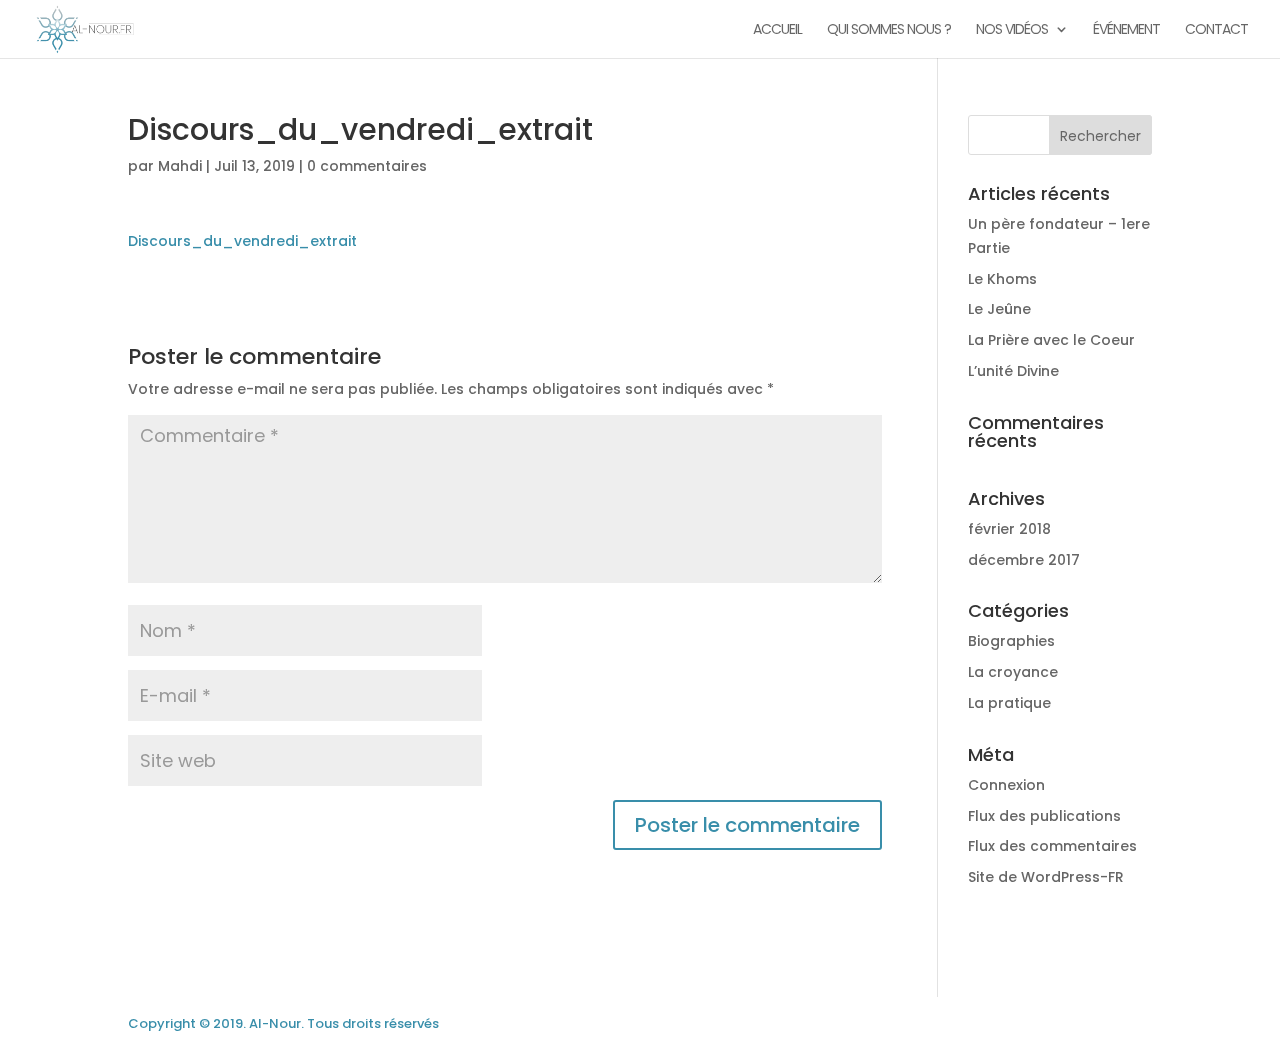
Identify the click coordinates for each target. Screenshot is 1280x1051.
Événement (1126, 30)
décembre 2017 (1024, 560)
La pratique (1009, 703)
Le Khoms (1002, 279)
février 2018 (1009, 529)
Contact (1216, 30)
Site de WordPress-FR (1046, 877)
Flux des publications (1044, 816)
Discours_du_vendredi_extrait (242, 241)
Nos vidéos (1012, 30)
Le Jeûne (999, 309)
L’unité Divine (1013, 371)
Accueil (777, 30)
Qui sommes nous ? (889, 30)
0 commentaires (367, 166)
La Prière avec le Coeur (1051, 340)
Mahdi (180, 166)
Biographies (1011, 641)
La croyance (1013, 672)
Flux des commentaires (1052, 846)
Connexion (1006, 785)
